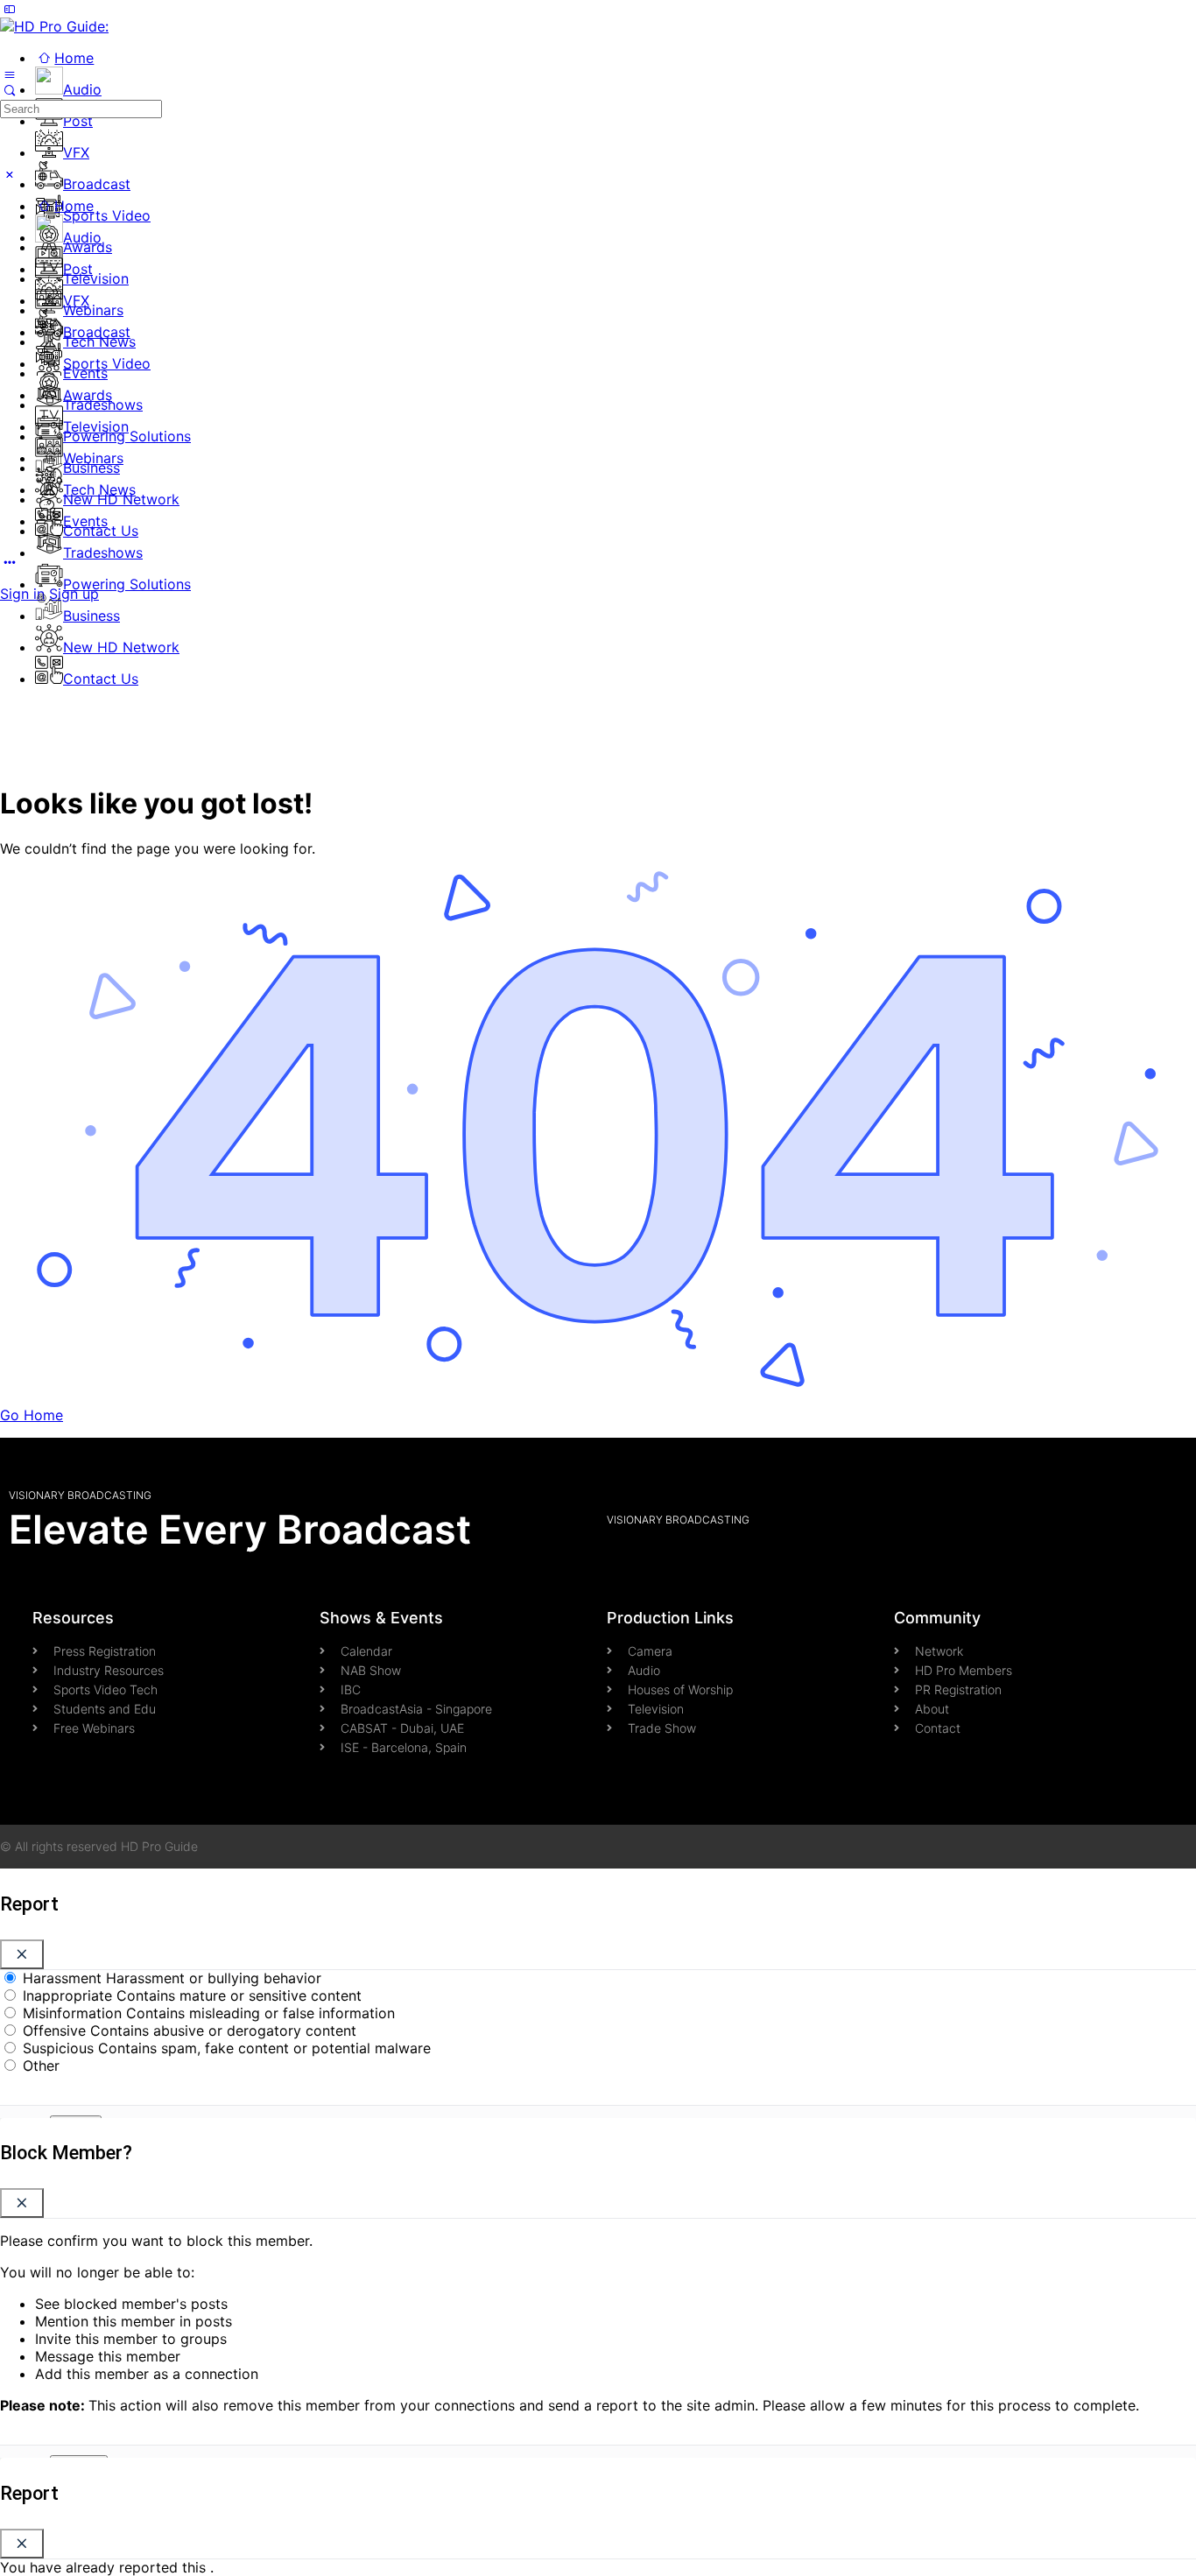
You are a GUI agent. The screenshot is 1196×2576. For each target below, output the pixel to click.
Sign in (22, 594)
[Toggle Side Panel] (10, 9)
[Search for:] (81, 108)
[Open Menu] (10, 74)
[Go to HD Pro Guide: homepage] (54, 26)
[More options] (10, 562)
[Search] (10, 90)
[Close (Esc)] (22, 1954)
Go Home (32, 1415)
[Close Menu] (10, 174)
